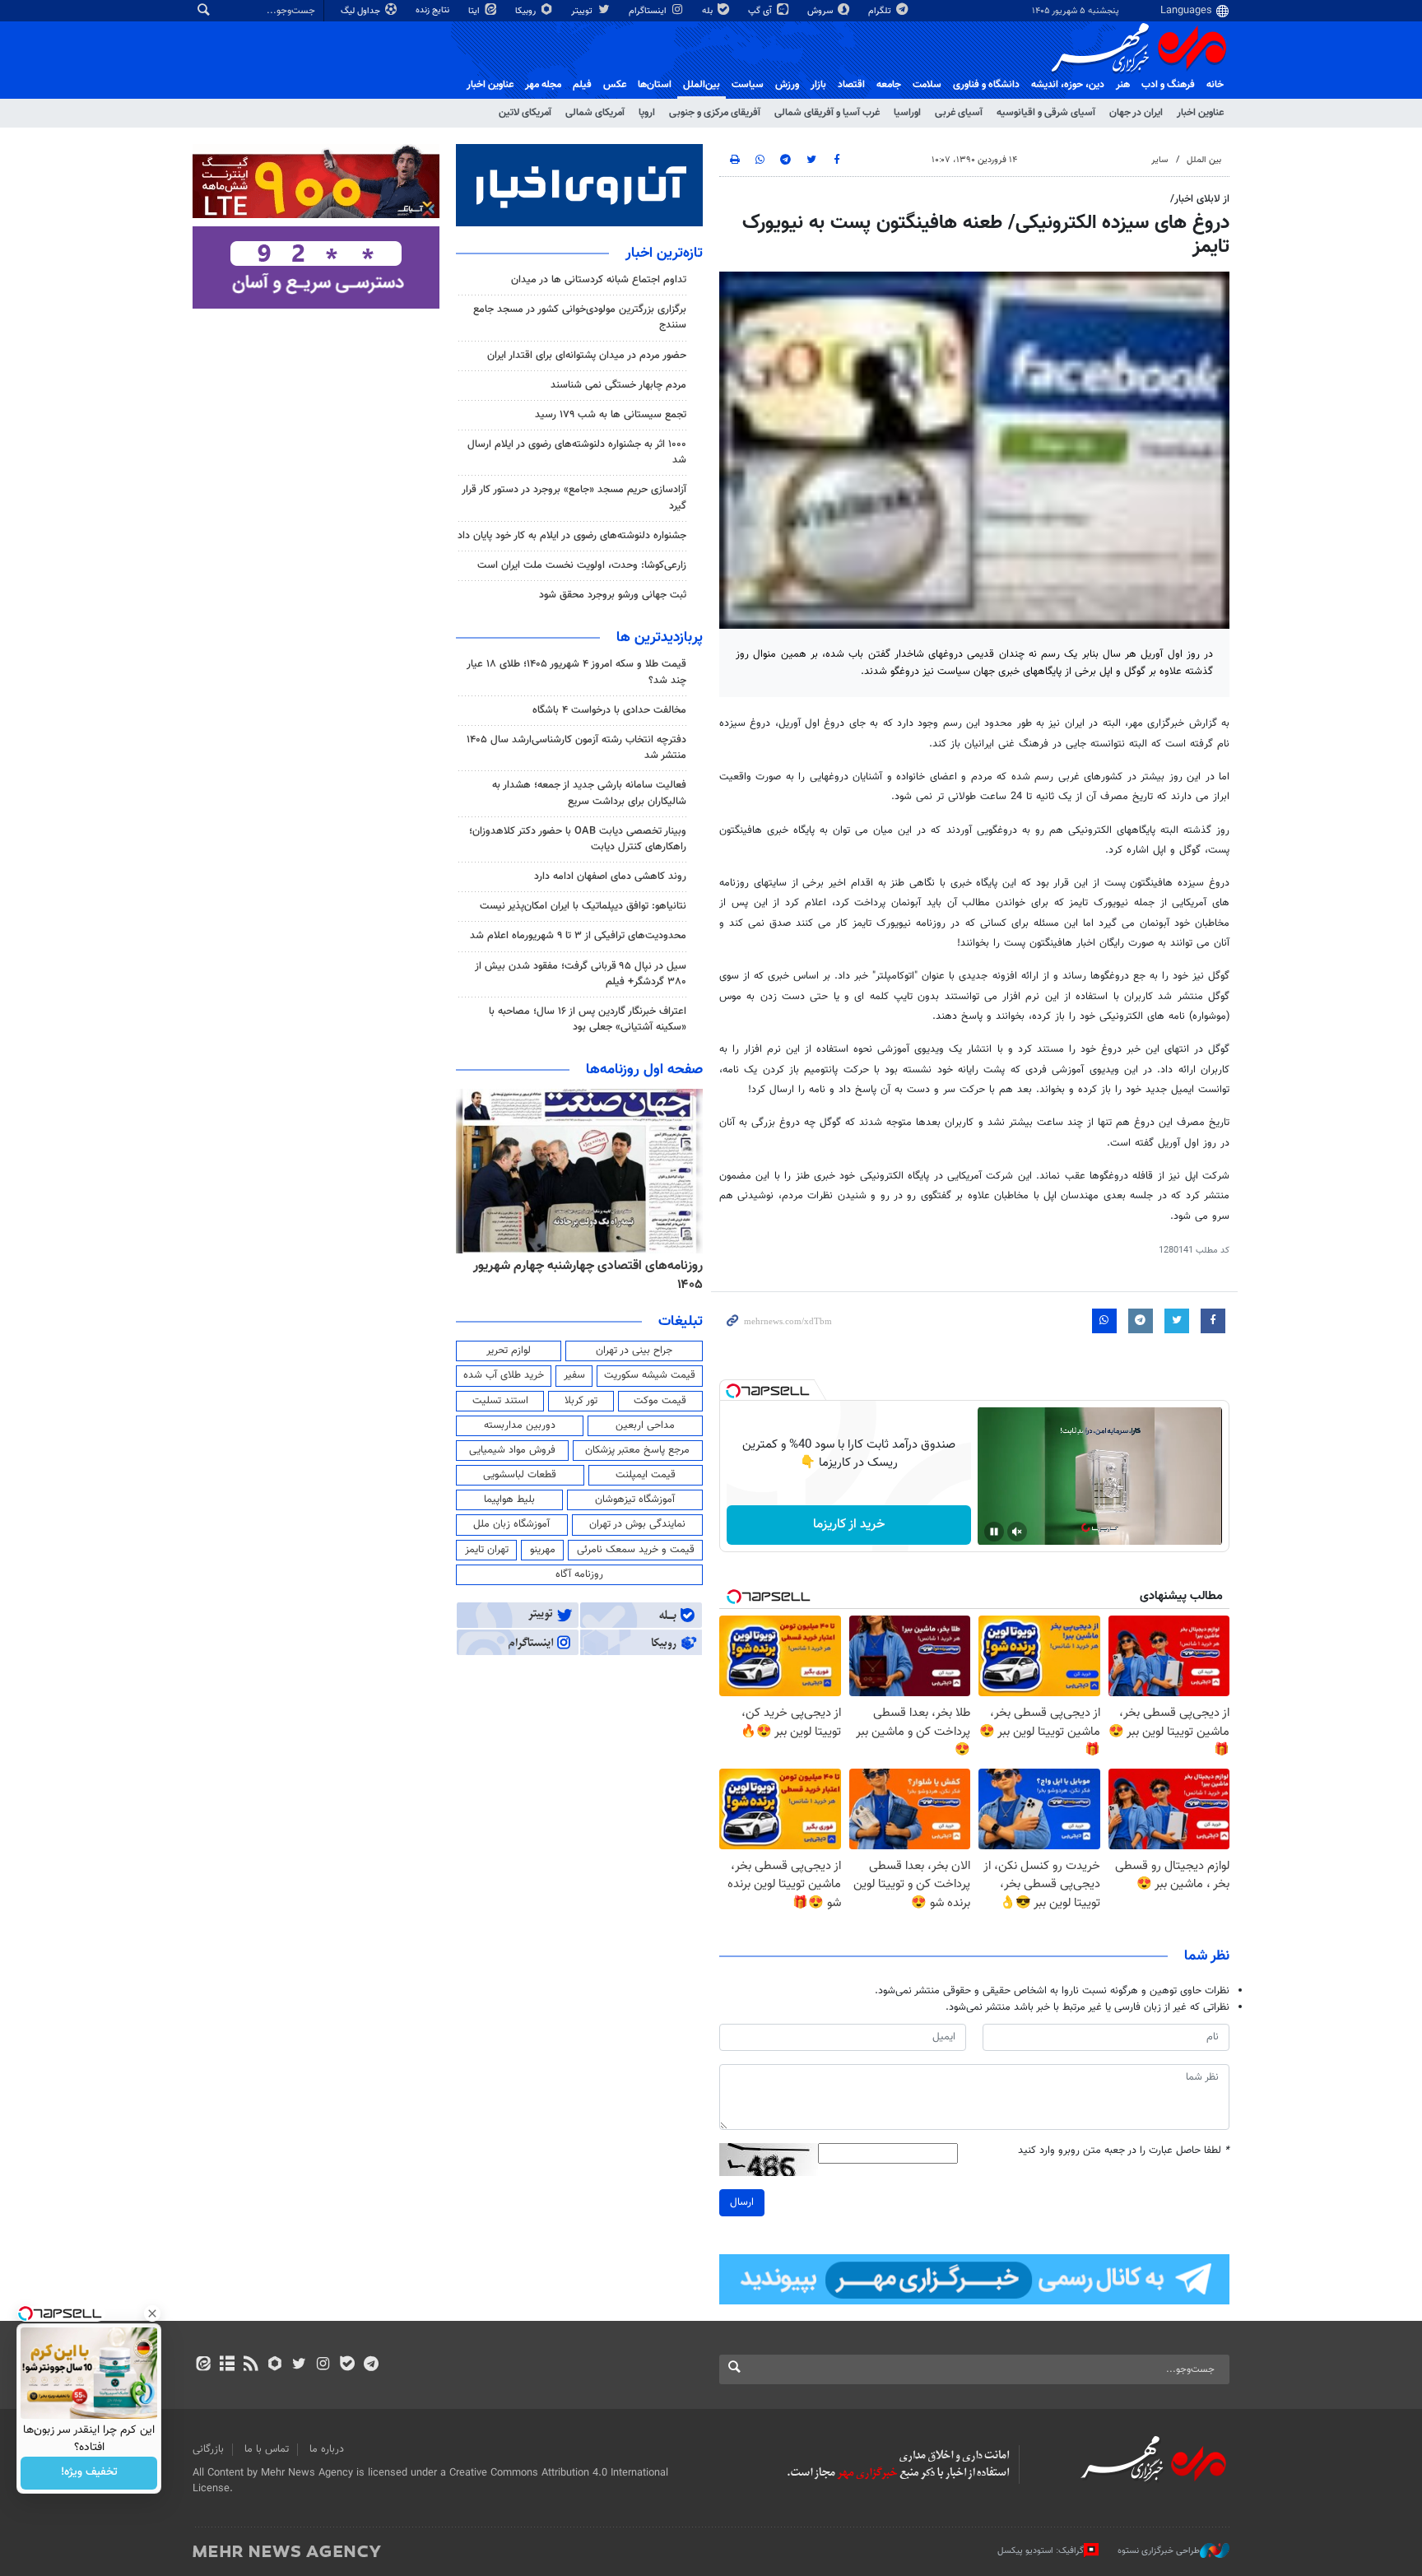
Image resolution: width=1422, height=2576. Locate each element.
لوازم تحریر (509, 1351)
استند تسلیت (500, 1401)
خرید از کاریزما (849, 1525)
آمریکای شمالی (595, 113)
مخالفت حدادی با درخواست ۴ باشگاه (609, 710)
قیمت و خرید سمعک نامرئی (636, 1550)
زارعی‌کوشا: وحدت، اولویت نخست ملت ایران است (582, 565)
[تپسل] (733, 1391)
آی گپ (761, 11)
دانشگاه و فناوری (986, 85)
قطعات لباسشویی (520, 1475)
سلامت (927, 85)
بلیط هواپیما (509, 1500)
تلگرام (881, 11)
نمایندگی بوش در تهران (637, 1524)
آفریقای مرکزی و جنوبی (715, 113)
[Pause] (994, 1532)
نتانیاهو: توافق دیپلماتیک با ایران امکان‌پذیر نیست (583, 906)
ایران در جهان (1136, 113)
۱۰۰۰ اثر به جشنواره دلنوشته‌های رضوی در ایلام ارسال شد (577, 452)
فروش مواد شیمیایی (512, 1450)
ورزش (787, 85)
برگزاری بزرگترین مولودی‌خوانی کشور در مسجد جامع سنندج (580, 317)
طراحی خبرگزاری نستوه (1159, 2551)
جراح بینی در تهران (634, 1351)
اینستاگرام (649, 11)
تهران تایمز (487, 1550)
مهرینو (543, 1550)
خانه (1215, 85)
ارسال (742, 2202)
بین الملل (1204, 160)
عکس (615, 85)
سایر (1159, 160)
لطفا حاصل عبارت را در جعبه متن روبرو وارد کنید (1124, 2151)
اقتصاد (851, 85)
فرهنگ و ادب (1168, 85)
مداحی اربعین (645, 1425)
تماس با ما (267, 2449)
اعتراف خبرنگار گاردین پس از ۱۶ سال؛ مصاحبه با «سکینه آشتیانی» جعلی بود (588, 1019)
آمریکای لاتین (525, 113)
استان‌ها (655, 85)
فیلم (582, 85)
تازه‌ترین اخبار (664, 253)
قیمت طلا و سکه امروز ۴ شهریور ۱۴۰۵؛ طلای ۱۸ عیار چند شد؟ (576, 672)
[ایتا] (203, 2365)
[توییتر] (299, 2365)
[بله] (347, 2365)
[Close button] (152, 2313)
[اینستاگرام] (323, 2365)
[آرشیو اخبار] (227, 2365)
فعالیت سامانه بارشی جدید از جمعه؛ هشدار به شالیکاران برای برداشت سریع (589, 793)
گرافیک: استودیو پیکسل (1041, 2551)
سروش (821, 11)
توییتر (583, 11)
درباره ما (327, 2449)
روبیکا (527, 11)
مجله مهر (543, 85)
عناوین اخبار (1200, 113)
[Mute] (1017, 1532)
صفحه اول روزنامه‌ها (644, 1070)
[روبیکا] (275, 2365)
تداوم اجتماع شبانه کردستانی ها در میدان (599, 280)
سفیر (574, 1375)
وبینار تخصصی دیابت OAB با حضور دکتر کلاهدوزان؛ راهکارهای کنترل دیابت (578, 839)
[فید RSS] (251, 2365)
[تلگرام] (371, 2365)
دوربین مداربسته (520, 1425)
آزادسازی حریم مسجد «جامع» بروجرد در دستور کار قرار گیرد (574, 498)
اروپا (647, 113)
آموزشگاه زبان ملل (511, 1524)
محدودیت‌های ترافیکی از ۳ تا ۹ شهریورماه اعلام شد (578, 936)
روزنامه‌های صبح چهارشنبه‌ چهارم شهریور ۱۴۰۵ (584, 1266)
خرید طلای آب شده (504, 1375)
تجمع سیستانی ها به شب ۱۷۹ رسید (611, 415)
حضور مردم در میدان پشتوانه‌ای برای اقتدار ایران (587, 356)
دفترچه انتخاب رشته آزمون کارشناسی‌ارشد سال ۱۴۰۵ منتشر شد (576, 748)
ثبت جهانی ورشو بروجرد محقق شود (613, 595)
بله (709, 11)
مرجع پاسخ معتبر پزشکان (637, 1450)
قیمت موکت (660, 1401)
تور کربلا (581, 1401)
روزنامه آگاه (579, 1574)
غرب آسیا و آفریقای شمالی (827, 113)
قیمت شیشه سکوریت (650, 1375)
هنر (1123, 85)
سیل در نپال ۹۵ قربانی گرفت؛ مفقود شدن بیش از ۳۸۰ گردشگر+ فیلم (581, 974)
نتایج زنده (434, 10)
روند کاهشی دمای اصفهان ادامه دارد (610, 876)
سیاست (748, 85)
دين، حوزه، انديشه (1068, 85)
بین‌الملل (702, 85)
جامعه (889, 85)
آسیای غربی (959, 113)
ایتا (475, 11)
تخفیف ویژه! (89, 2473)
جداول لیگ (362, 11)
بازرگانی (208, 2449)
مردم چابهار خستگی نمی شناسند (618, 385)
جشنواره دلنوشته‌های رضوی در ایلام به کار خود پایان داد (572, 536)
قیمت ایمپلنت (646, 1475)
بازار (818, 85)
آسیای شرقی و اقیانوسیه (1046, 113)
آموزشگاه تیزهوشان (635, 1500)
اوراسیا (907, 113)
